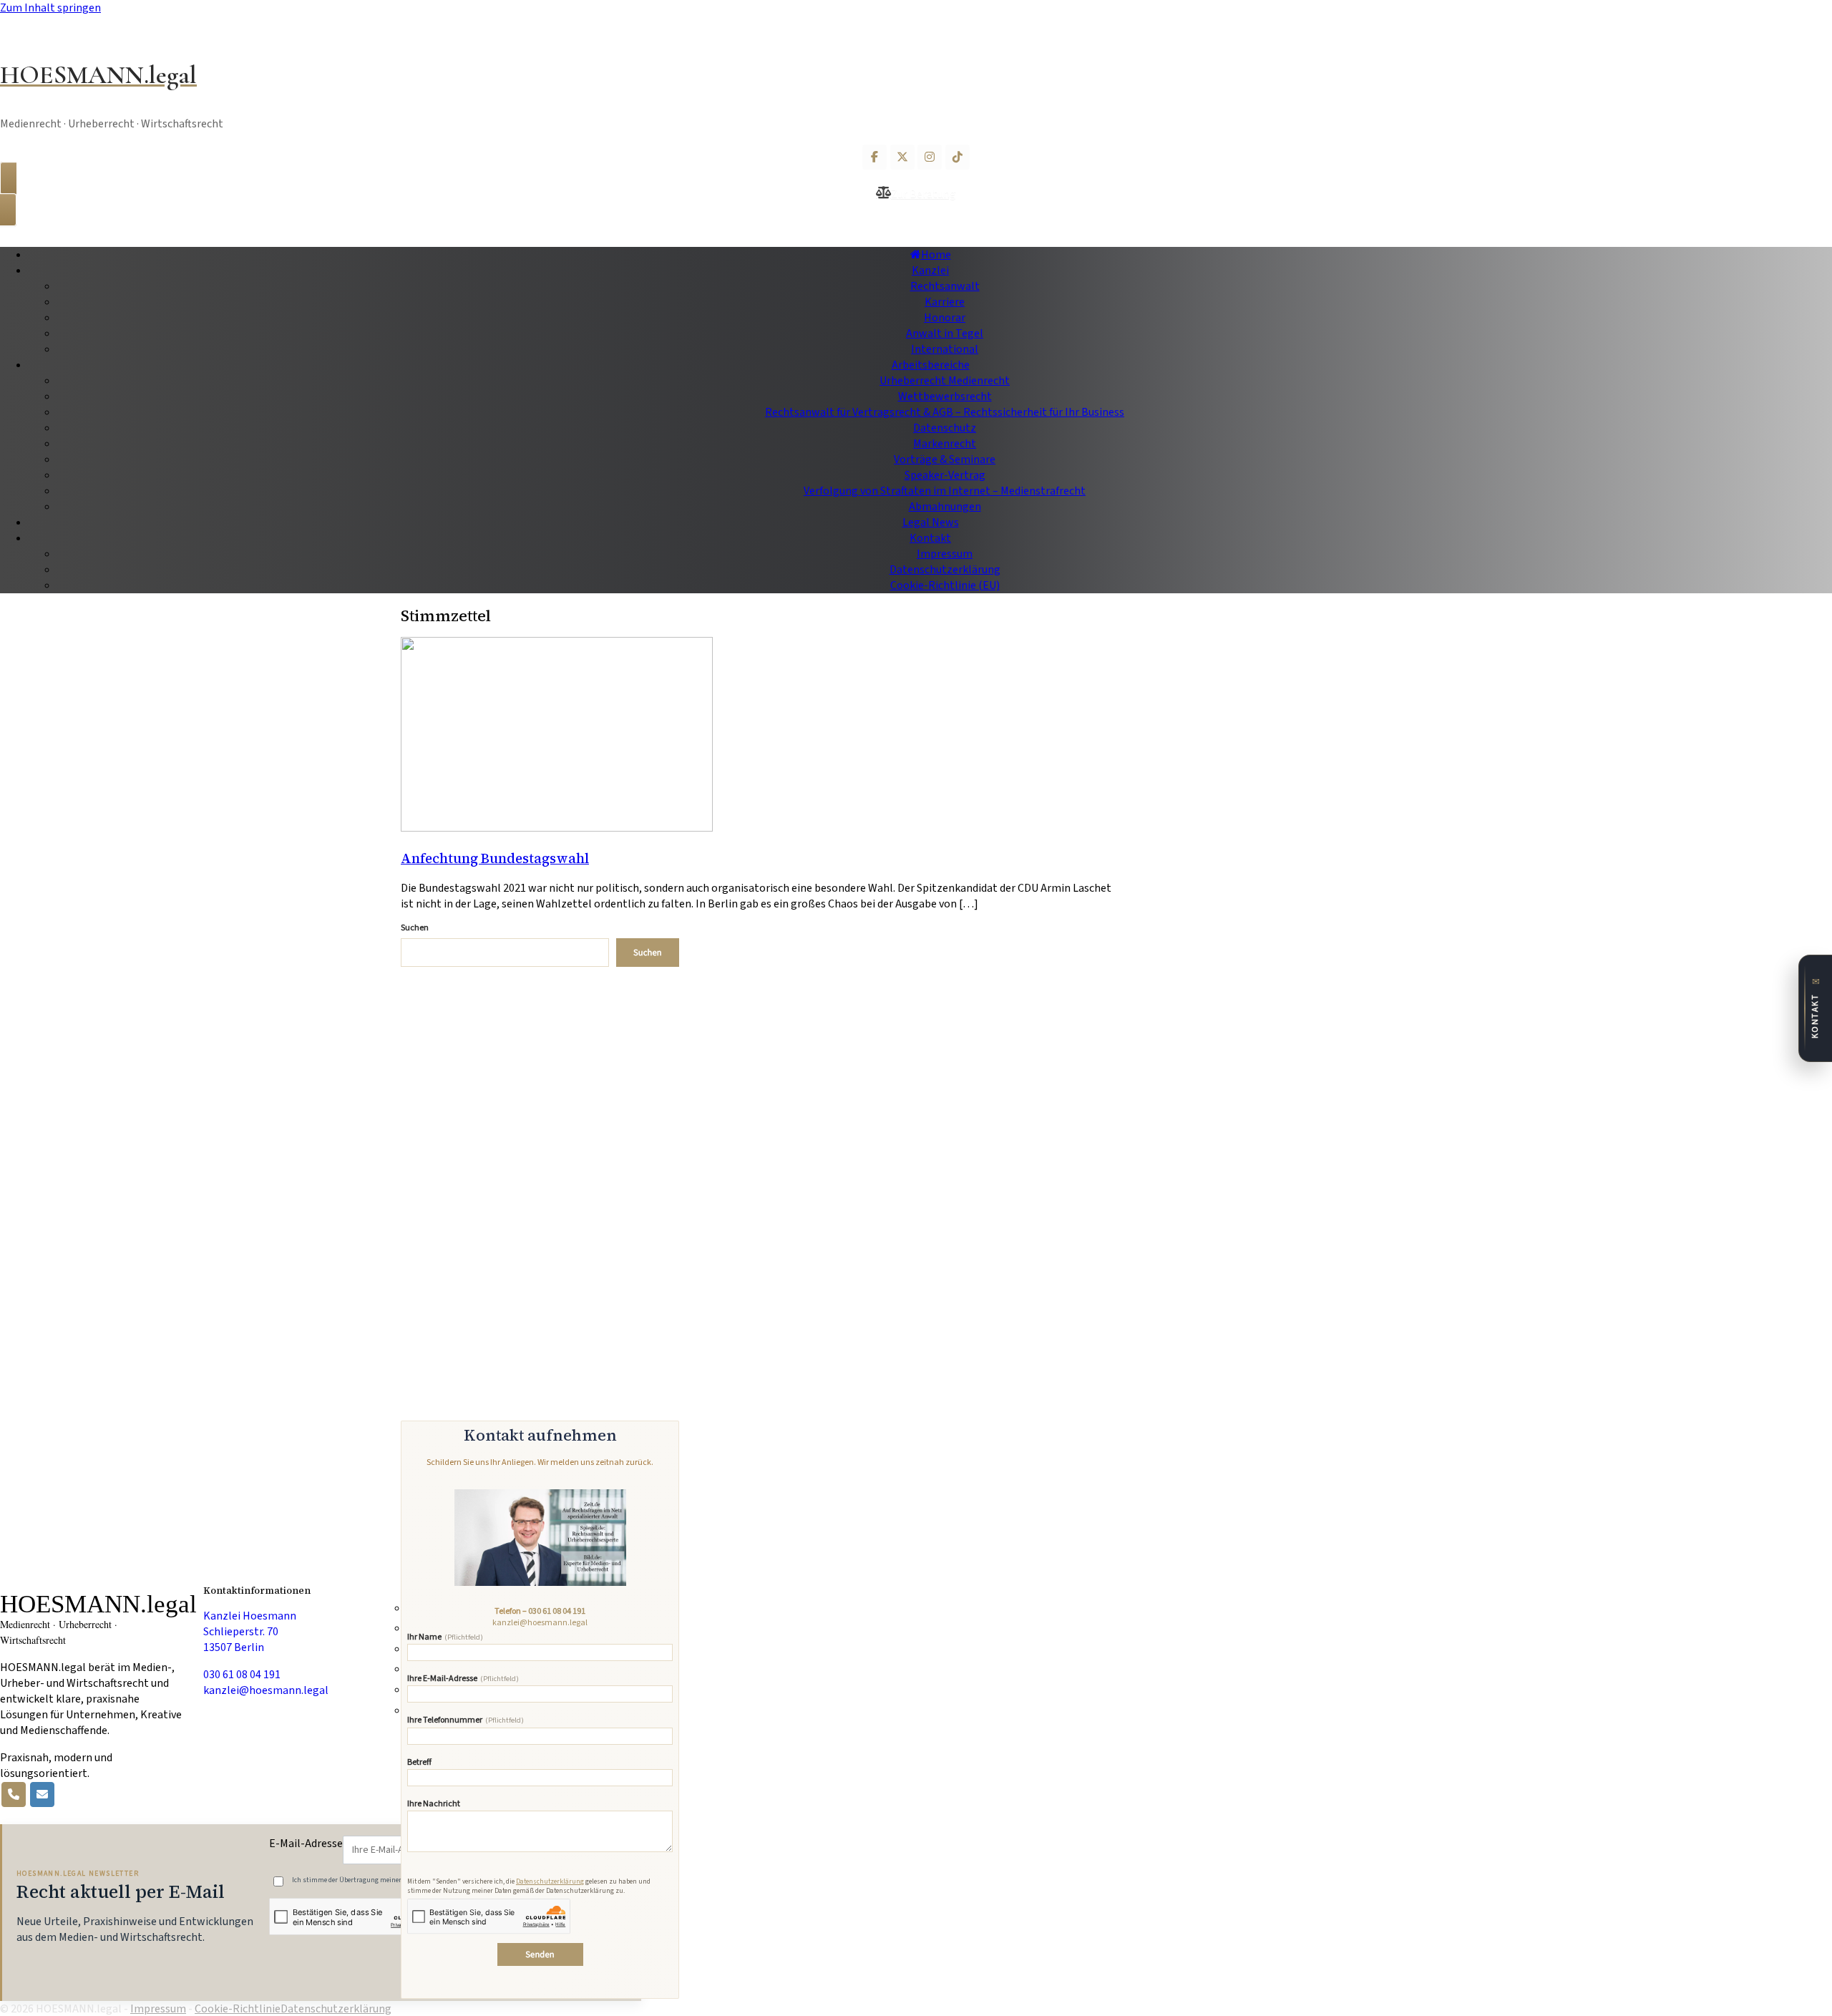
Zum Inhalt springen (50, 8)
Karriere (945, 302)
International (945, 349)
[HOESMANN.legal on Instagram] (930, 157)
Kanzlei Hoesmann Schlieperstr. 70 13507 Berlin (250, 1632)
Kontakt (930, 538)
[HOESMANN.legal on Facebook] (874, 157)
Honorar (945, 318)
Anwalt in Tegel (945, 333)
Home (936, 255)
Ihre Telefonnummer (466, 1721)
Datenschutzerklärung (945, 570)
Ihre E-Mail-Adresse (463, 1679)
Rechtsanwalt (945, 286)
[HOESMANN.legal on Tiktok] (958, 157)
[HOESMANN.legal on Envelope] (42, 1795)
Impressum (945, 554)
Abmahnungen (945, 507)
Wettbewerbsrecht (945, 396)
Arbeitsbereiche (931, 365)
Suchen (415, 928)
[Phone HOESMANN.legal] (14, 1795)
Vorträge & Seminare (945, 459)
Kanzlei (930, 271)
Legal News (931, 522)
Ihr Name (445, 1638)
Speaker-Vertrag (945, 475)
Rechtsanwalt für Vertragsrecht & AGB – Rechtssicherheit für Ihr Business (945, 412)
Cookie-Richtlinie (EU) (945, 585)
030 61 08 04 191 (557, 1611)
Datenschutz (945, 428)
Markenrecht (945, 444)
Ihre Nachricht (434, 1805)
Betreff (419, 1763)
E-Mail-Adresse (306, 1844)
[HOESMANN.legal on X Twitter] (902, 157)
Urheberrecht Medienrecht (945, 381)
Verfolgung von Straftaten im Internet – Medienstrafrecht (945, 491)
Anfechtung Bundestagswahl (495, 858)
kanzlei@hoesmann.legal (540, 1623)
